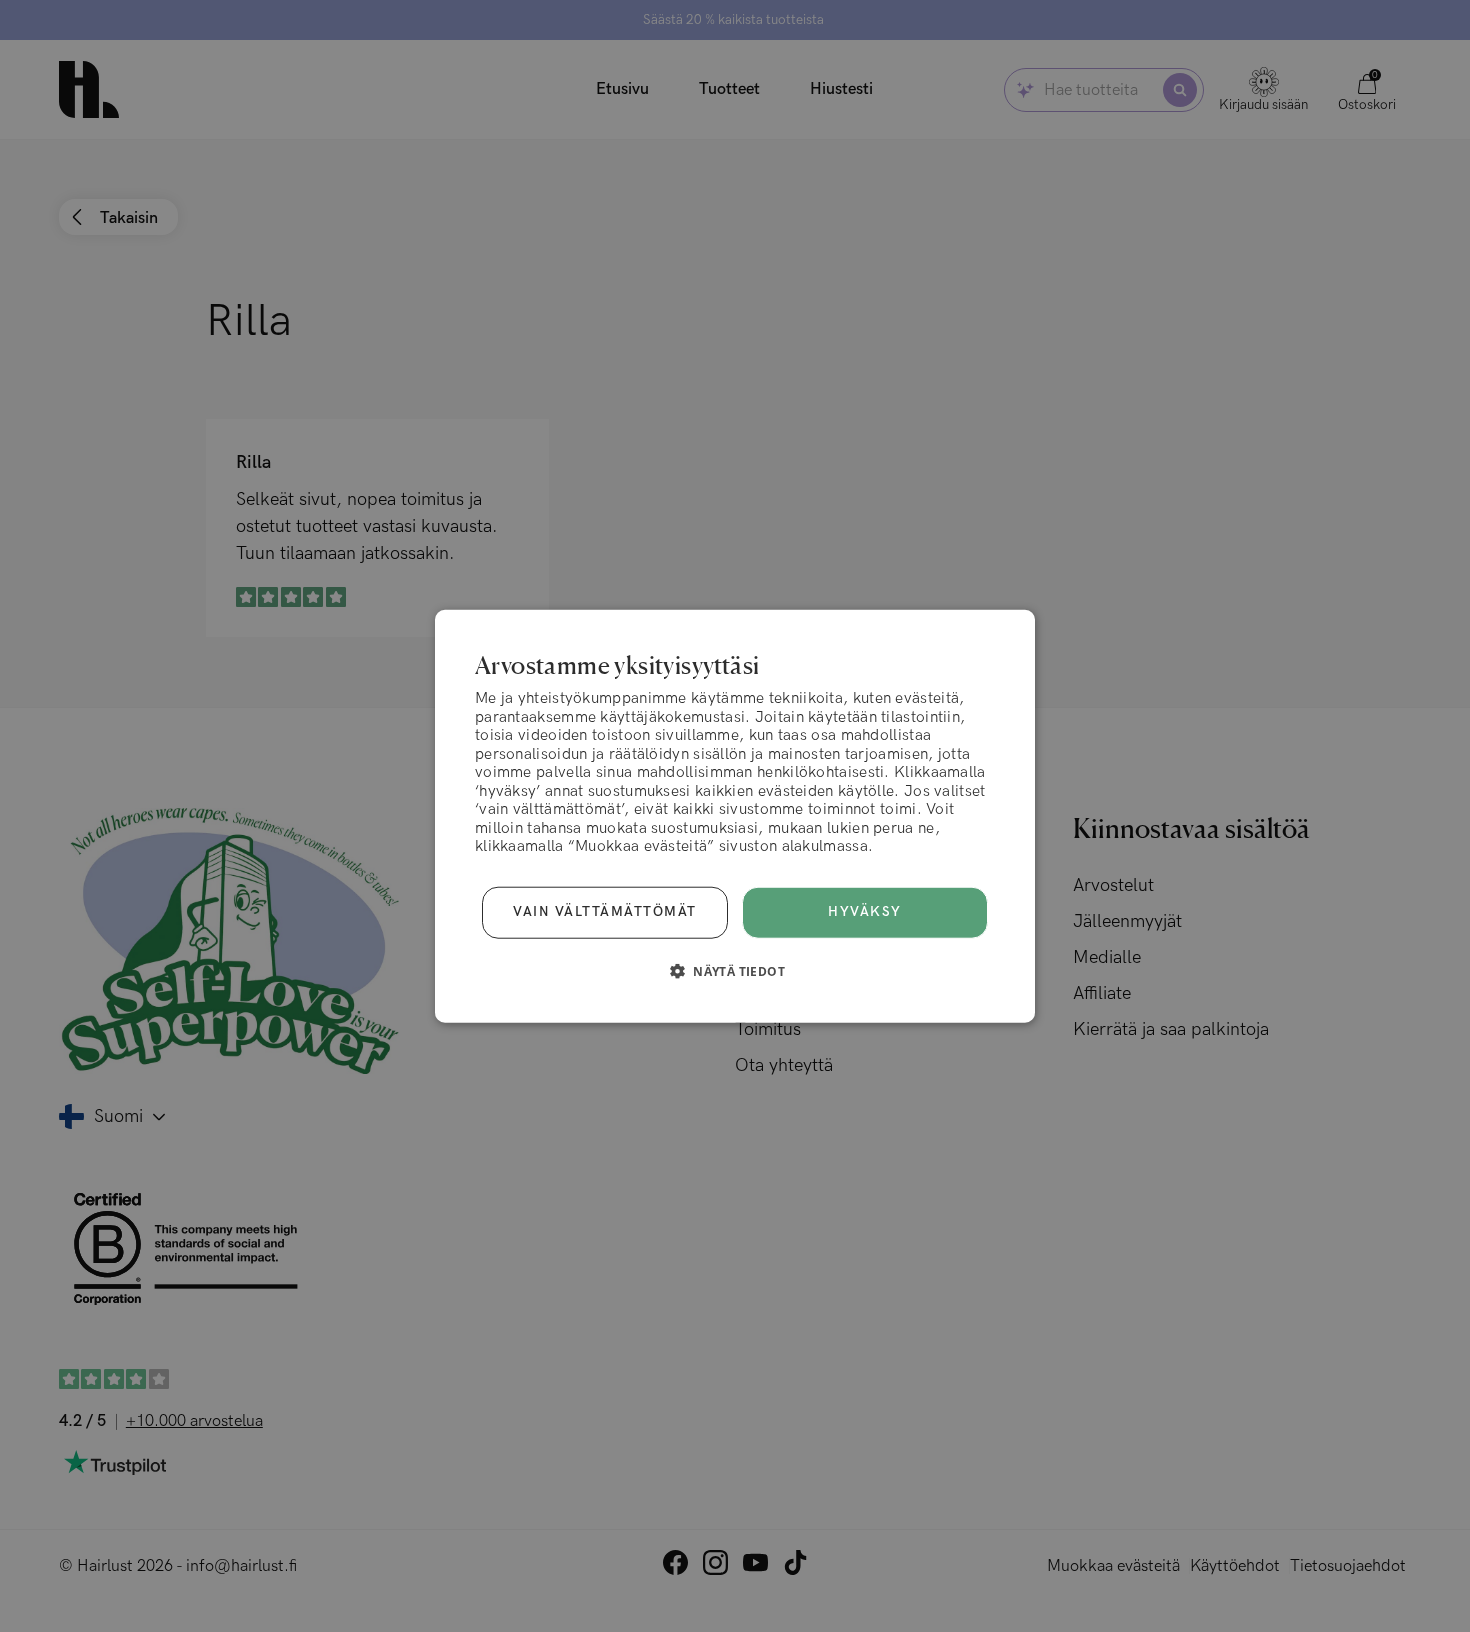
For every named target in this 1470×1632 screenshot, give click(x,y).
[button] (735, 970)
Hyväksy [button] (865, 912)
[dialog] (735, 816)
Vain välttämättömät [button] (605, 912)
